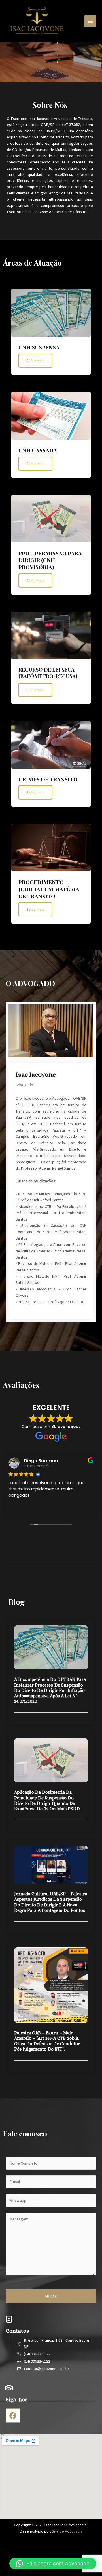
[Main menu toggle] (90, 21)
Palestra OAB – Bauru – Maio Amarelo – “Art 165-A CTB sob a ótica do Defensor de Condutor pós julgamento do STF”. (47, 2041)
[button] (53, 2564)
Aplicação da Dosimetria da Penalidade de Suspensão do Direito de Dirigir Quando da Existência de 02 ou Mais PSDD (47, 1800)
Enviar (51, 2296)
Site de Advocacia (67, 2531)
